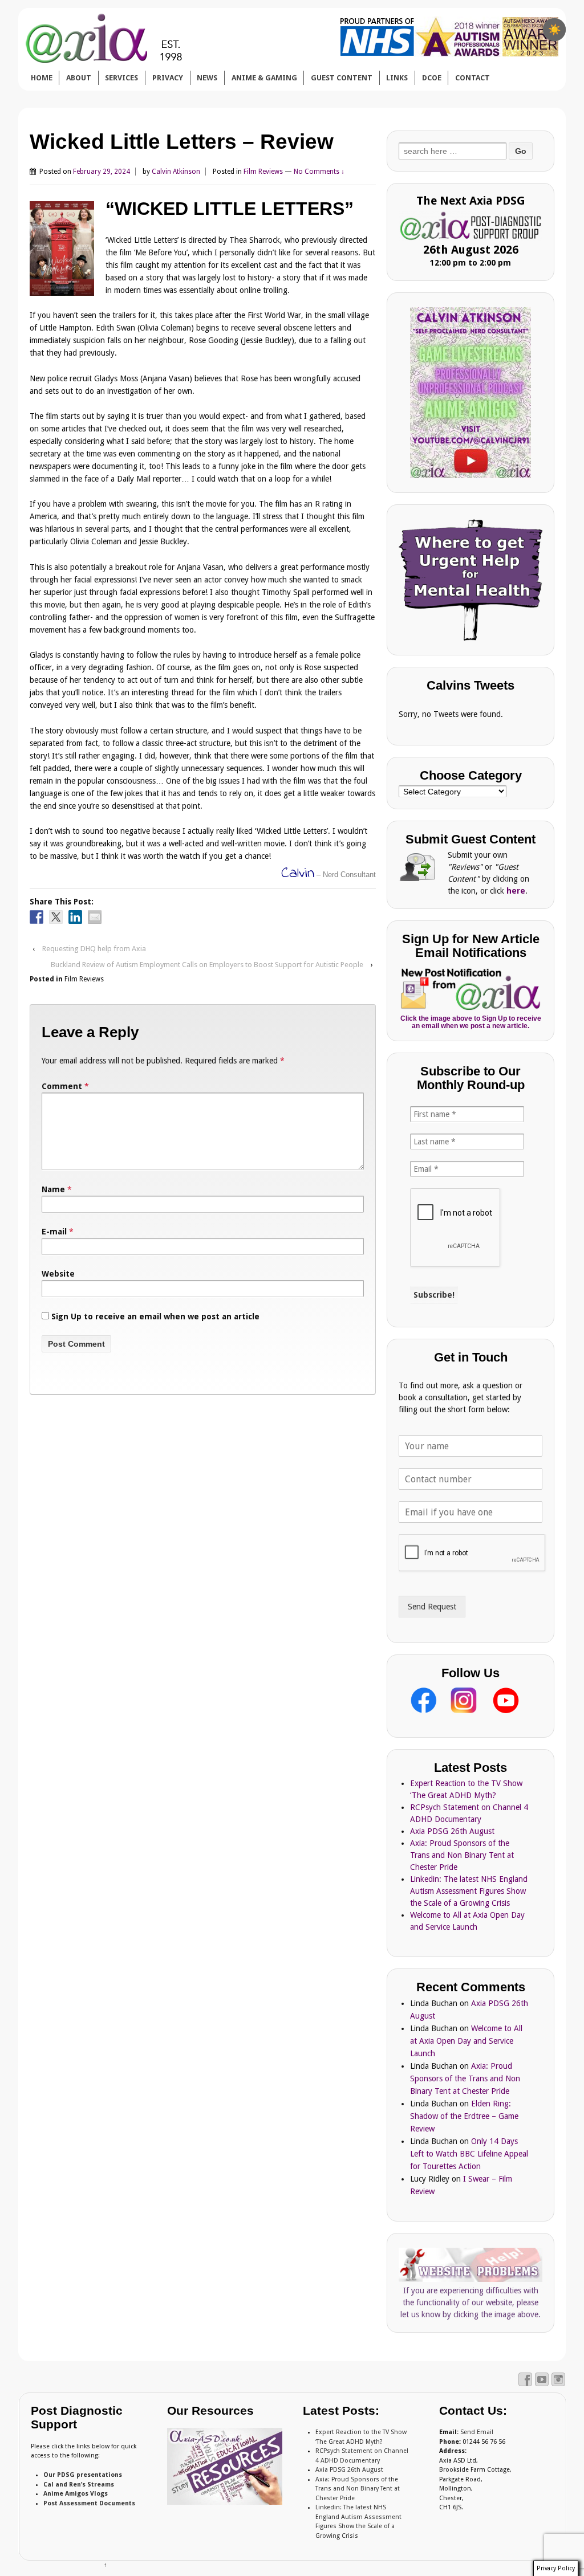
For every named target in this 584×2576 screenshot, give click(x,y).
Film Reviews (263, 172)
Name (53, 1189)
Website (58, 1274)
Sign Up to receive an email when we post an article (154, 1316)
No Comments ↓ (319, 172)
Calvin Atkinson (176, 172)
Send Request (432, 1607)
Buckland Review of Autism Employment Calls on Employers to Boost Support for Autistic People (207, 965)
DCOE (432, 78)
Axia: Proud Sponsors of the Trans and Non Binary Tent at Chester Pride (462, 1855)
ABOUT (79, 78)
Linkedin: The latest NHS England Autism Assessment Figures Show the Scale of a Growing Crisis (469, 1891)
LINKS (397, 78)
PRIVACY (168, 78)
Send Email (477, 2432)
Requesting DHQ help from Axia (94, 949)
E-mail (54, 1232)
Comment (65, 1086)
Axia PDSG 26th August (452, 1831)
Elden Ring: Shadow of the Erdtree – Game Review (464, 2116)
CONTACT (473, 78)
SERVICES (121, 78)
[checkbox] (554, 30)
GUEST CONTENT (342, 78)
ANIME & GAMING (264, 78)
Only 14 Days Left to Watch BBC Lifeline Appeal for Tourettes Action (469, 2154)
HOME (42, 78)
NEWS (207, 78)
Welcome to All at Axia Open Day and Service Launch (466, 2041)
